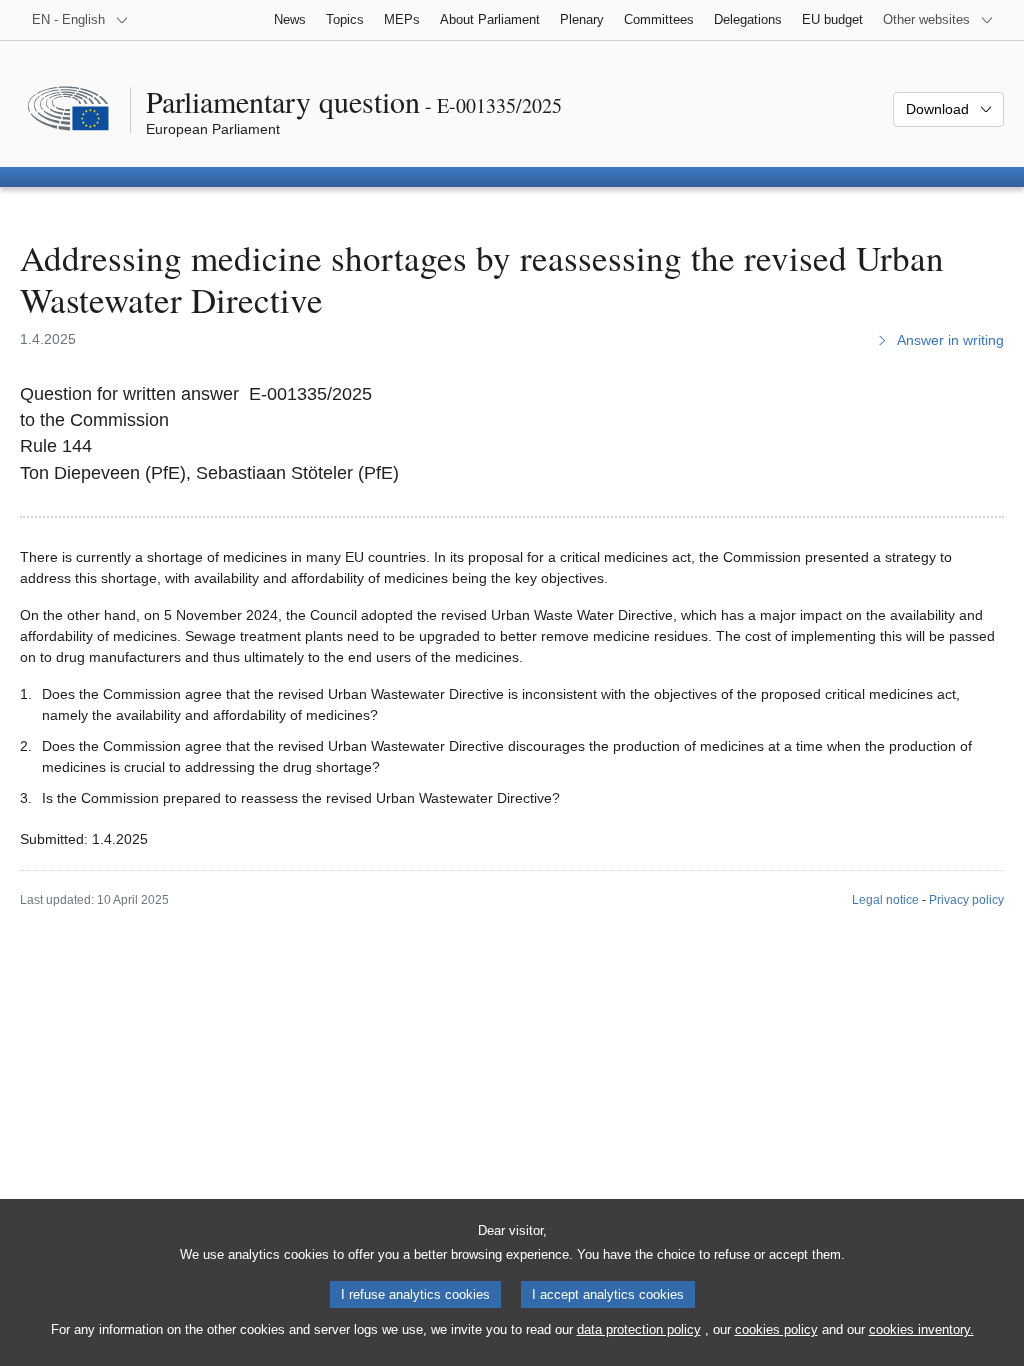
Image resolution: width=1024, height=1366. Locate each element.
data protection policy (639, 1329)
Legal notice (885, 900)
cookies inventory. (921, 1329)
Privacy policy (966, 900)
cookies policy (776, 1329)
